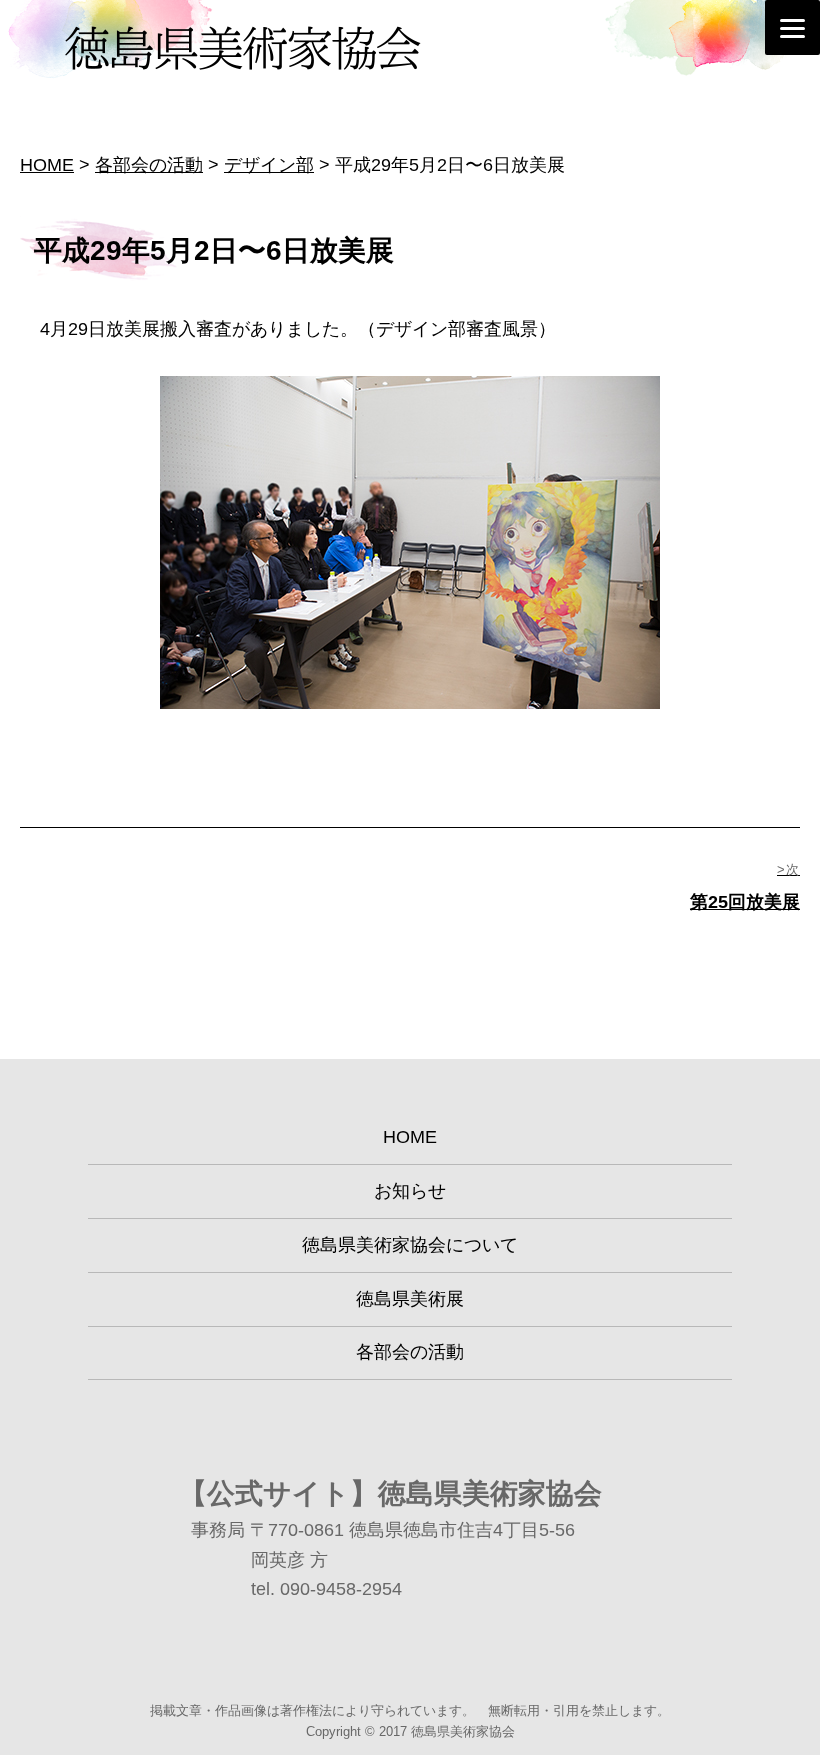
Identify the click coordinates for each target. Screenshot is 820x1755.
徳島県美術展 (410, 1299)
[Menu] (792, 27)
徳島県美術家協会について (410, 1245)
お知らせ (410, 1191)
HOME (410, 1137)
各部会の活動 (410, 1352)
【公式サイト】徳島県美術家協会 (390, 1493)
